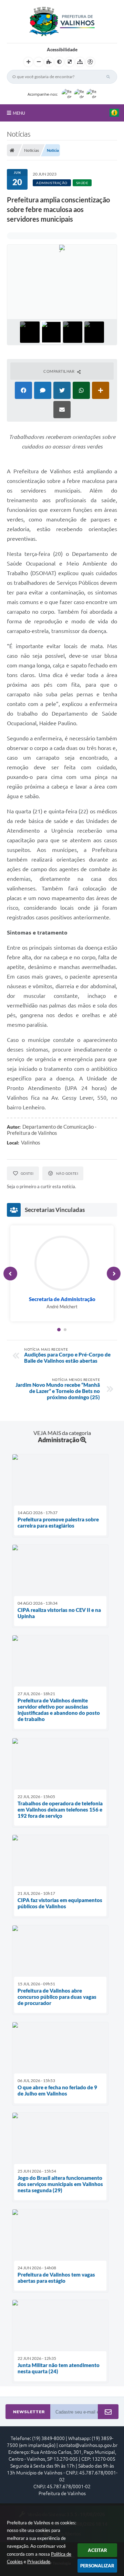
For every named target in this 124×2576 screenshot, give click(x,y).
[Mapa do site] (80, 62)
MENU (19, 113)
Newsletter (29, 2412)
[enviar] (108, 2412)
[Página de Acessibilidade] (90, 62)
